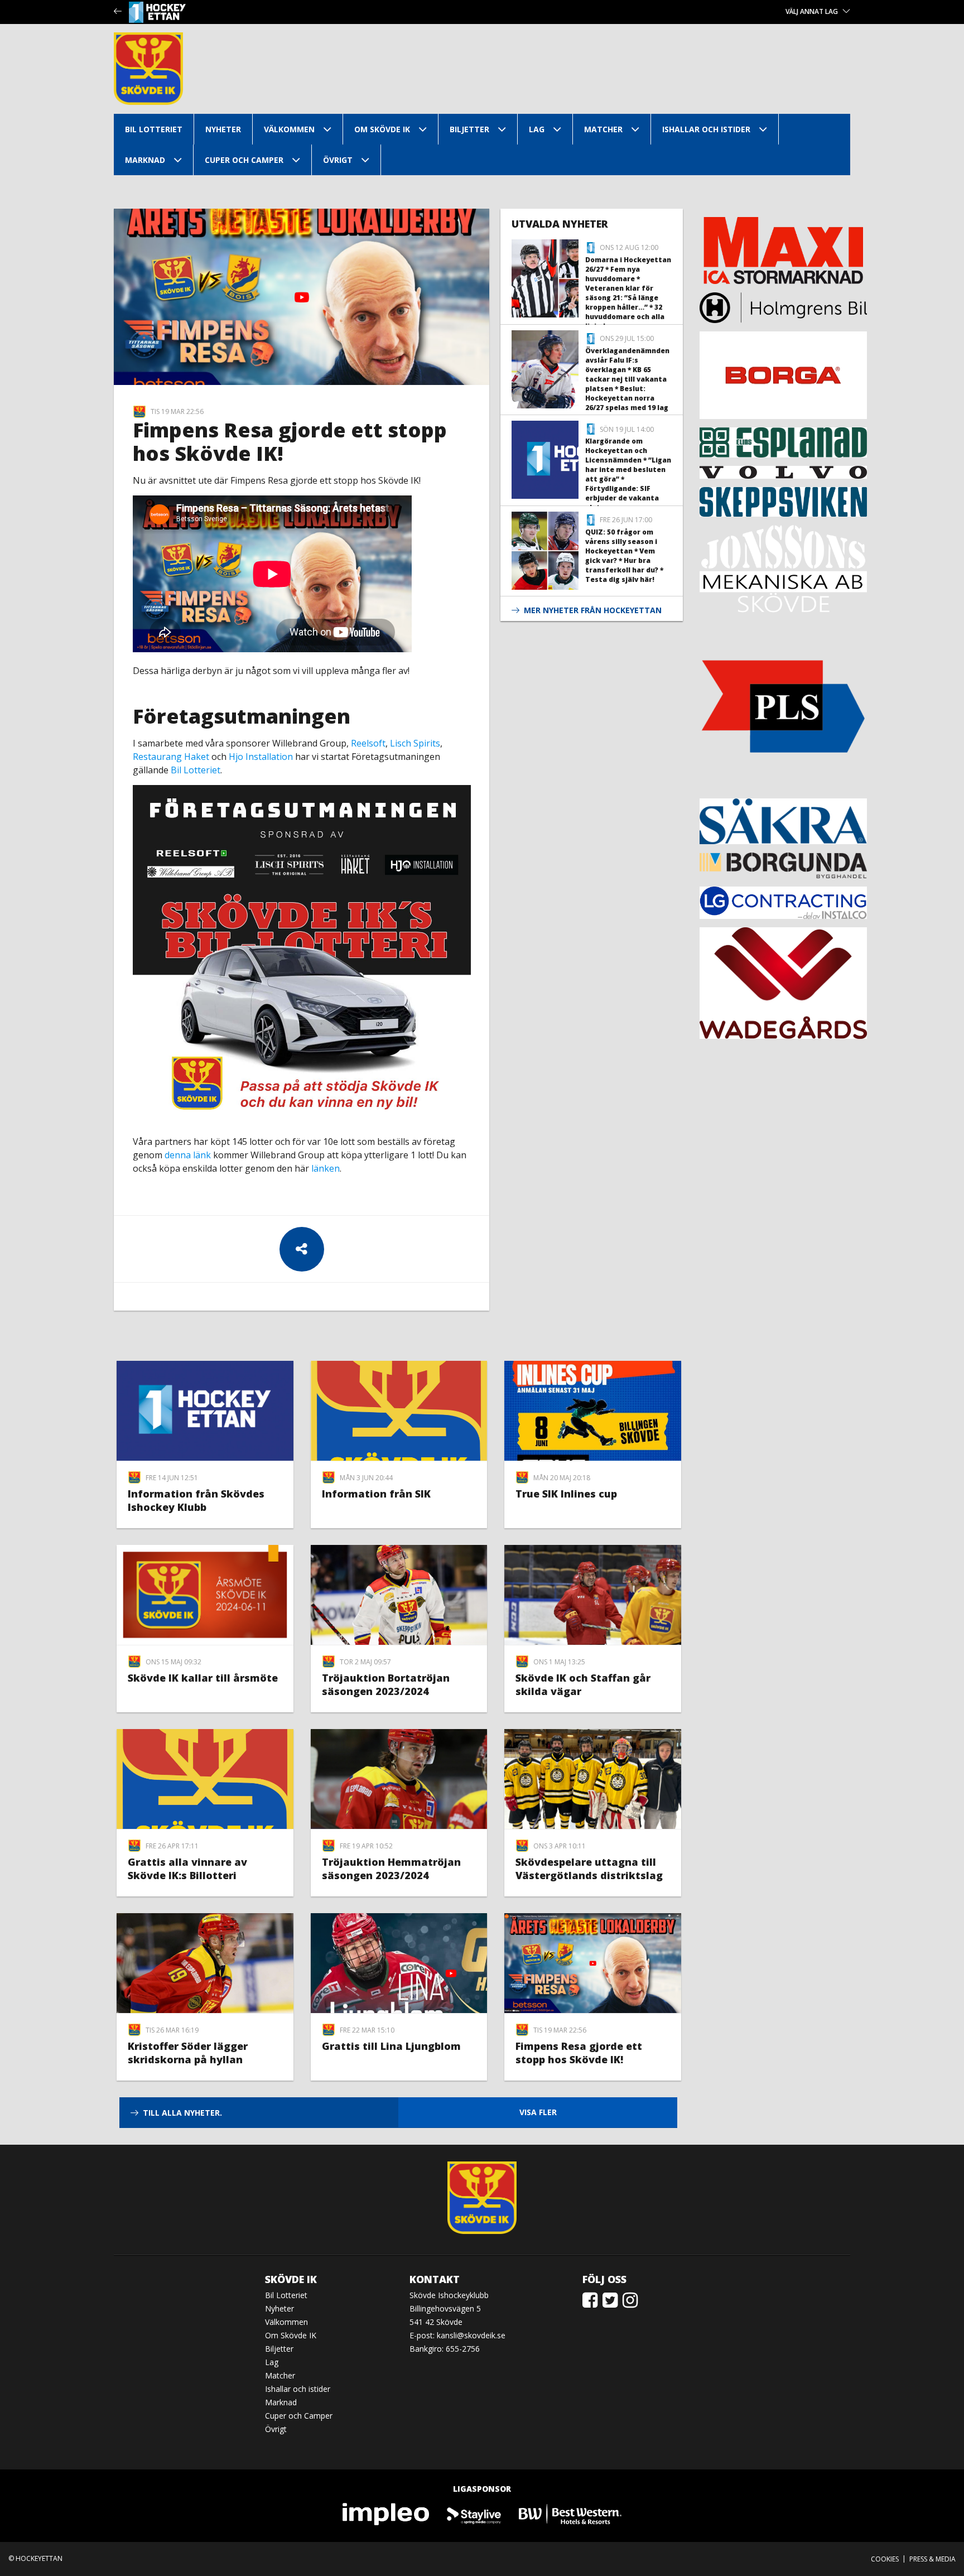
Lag (537, 129)
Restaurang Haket (171, 757)
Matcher (603, 129)
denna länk (188, 1155)
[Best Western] (570, 2513)
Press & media (932, 2559)
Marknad (145, 160)
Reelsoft (368, 743)
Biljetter (469, 129)
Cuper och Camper (244, 160)
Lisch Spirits (415, 743)
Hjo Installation (261, 757)
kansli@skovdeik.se (471, 2335)
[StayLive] (474, 2513)
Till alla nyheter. (182, 2113)
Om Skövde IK (382, 129)
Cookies (885, 2559)
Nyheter (223, 129)
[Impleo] (387, 2513)
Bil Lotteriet (154, 129)
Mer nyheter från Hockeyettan (593, 610)
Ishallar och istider (706, 129)
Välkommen (289, 129)
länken (326, 1168)
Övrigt (338, 160)
